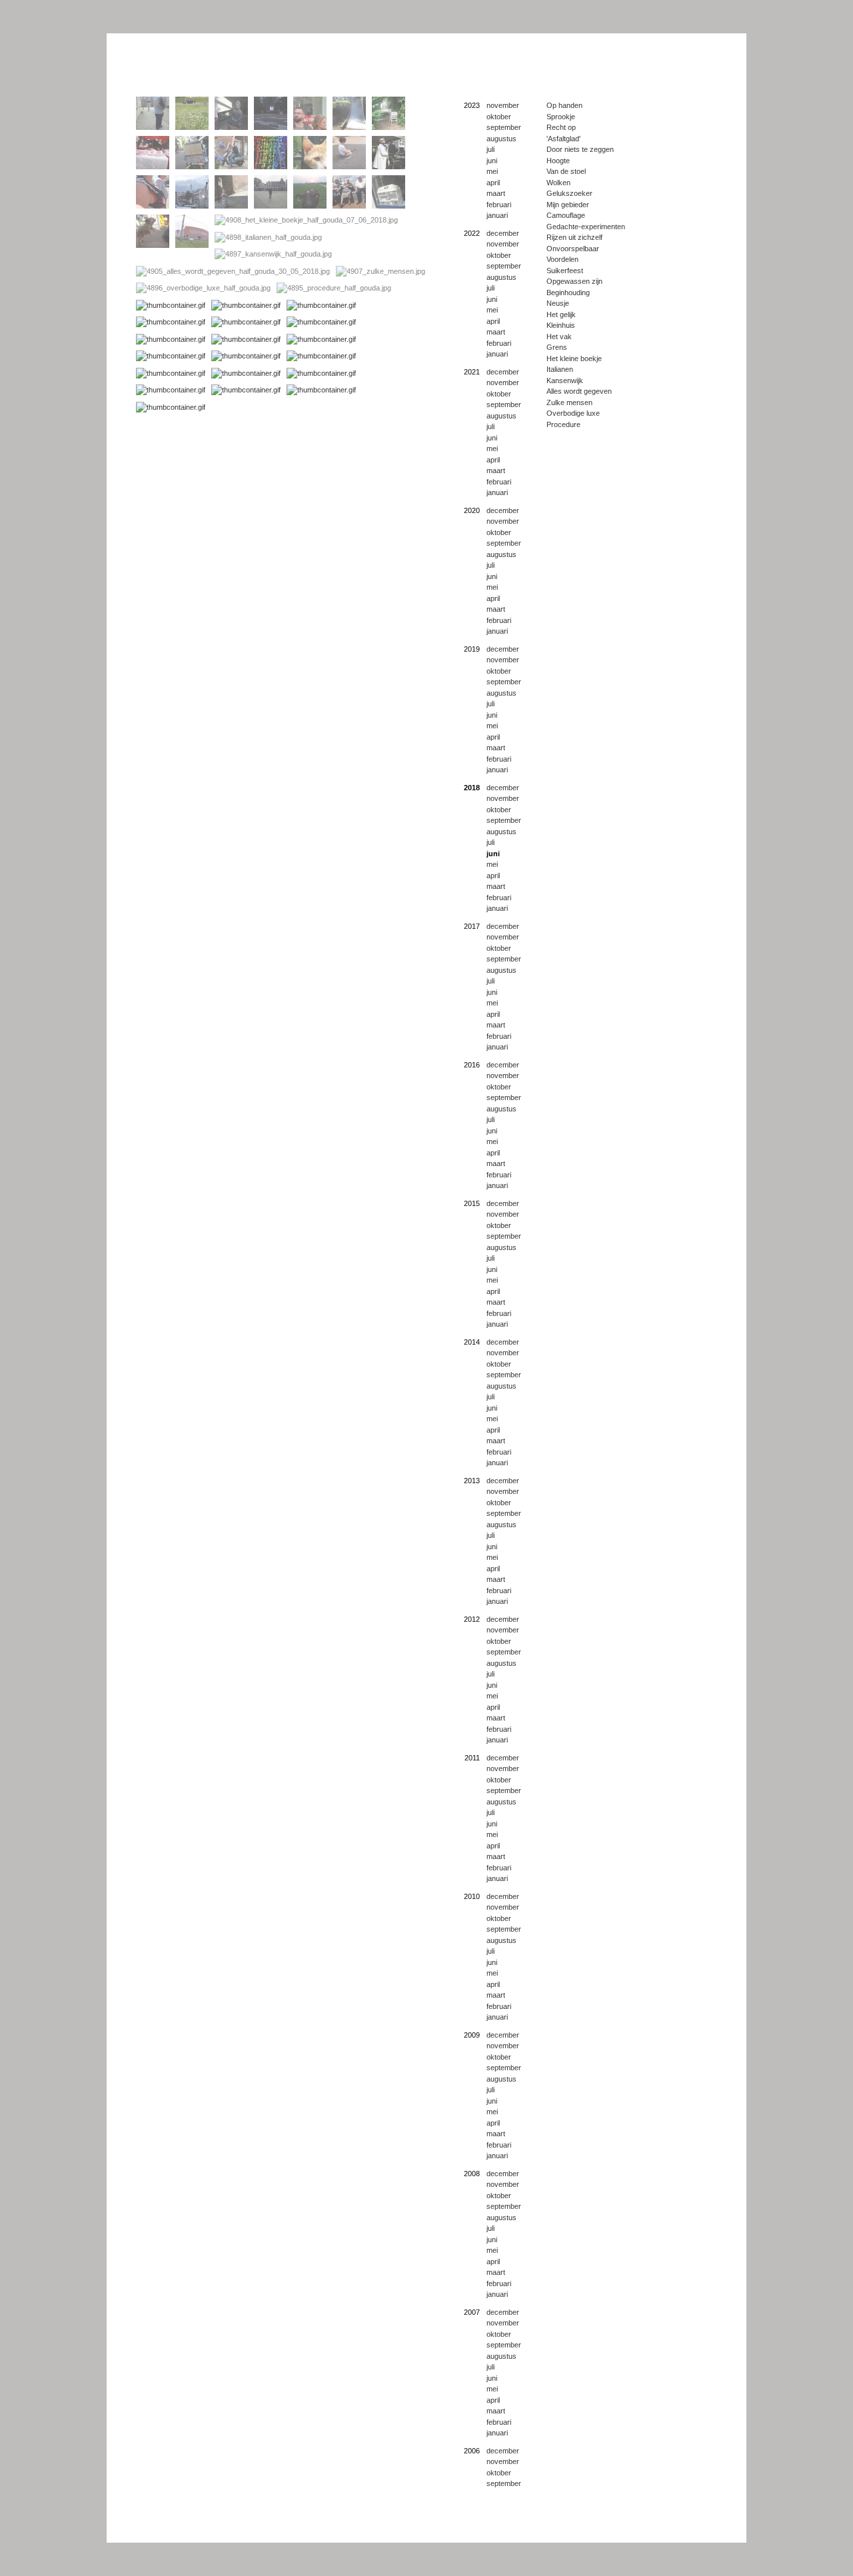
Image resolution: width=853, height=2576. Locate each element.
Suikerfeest (565, 271)
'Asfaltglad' (563, 139)
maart (496, 193)
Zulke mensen (569, 402)
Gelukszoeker (569, 193)
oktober (499, 117)
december (503, 233)
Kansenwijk (565, 380)
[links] (736, 2536)
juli (490, 149)
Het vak (559, 336)
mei (492, 171)
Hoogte (558, 161)
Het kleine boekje (574, 358)
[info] (676, 2536)
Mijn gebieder (568, 205)
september (504, 127)
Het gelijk (561, 315)
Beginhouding (568, 293)
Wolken (558, 183)
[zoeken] (696, 2536)
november (503, 105)
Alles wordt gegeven (579, 391)
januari (497, 215)
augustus (501, 139)
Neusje (558, 303)
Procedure (563, 424)
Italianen (560, 369)
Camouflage (566, 215)
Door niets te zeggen (580, 149)
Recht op (561, 127)
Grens (557, 347)
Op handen (564, 105)
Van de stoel (566, 171)
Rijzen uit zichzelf (574, 237)
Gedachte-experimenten (586, 227)
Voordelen (562, 259)
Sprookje (561, 117)
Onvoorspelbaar (573, 249)
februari (499, 205)
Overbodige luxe (573, 413)
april (493, 183)
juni (492, 161)
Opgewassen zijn (574, 281)
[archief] (716, 2536)
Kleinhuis (561, 325)
